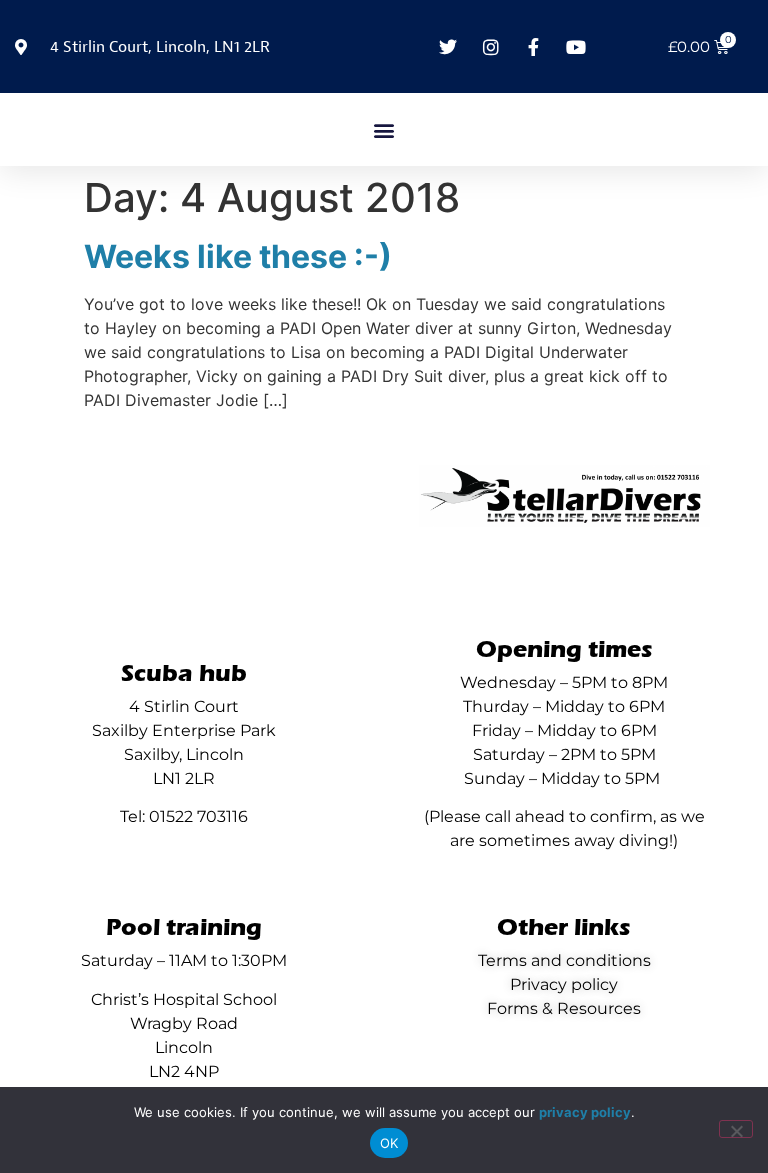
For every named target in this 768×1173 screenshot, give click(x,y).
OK (389, 1143)
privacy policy (585, 1112)
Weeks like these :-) (238, 256)
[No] (736, 1129)
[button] (384, 129)
